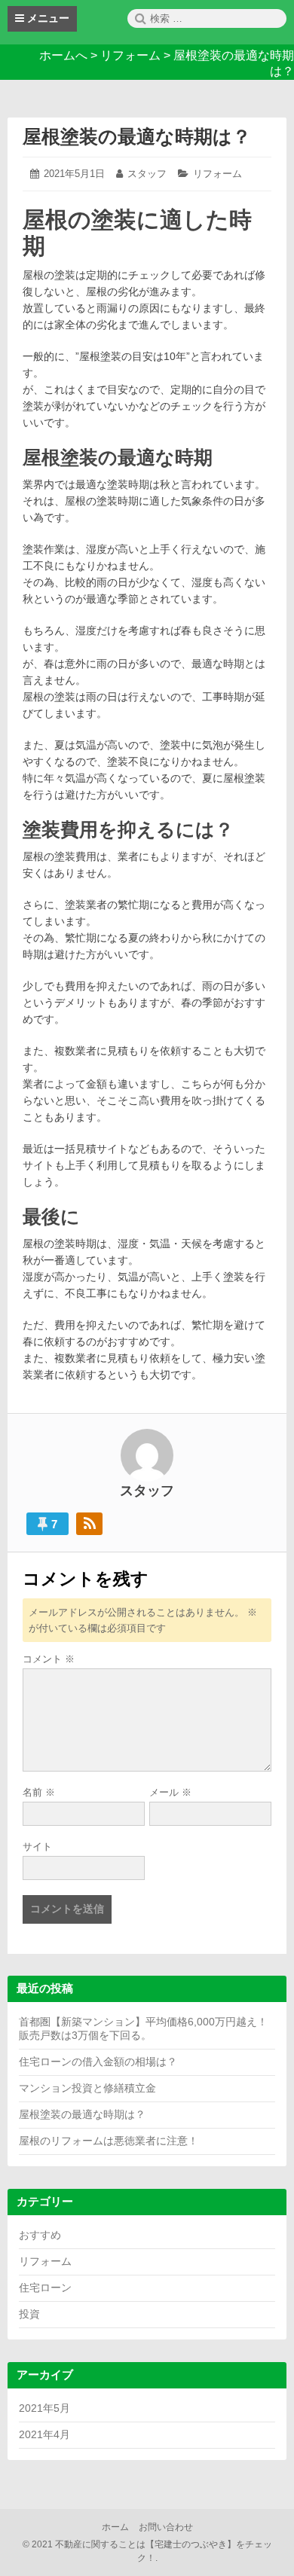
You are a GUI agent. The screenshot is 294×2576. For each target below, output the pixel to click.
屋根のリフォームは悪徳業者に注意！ (109, 2141)
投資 (29, 2314)
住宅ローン (45, 2288)
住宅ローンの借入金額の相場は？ (98, 2062)
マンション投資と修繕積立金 (87, 2088)
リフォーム (217, 174)
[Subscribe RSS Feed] (89, 1524)
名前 (39, 1792)
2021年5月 (44, 2408)
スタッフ (147, 174)
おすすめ (40, 2235)
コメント (49, 1659)
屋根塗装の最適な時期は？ (137, 136)
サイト (37, 1847)
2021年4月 (44, 2434)
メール (170, 1792)
